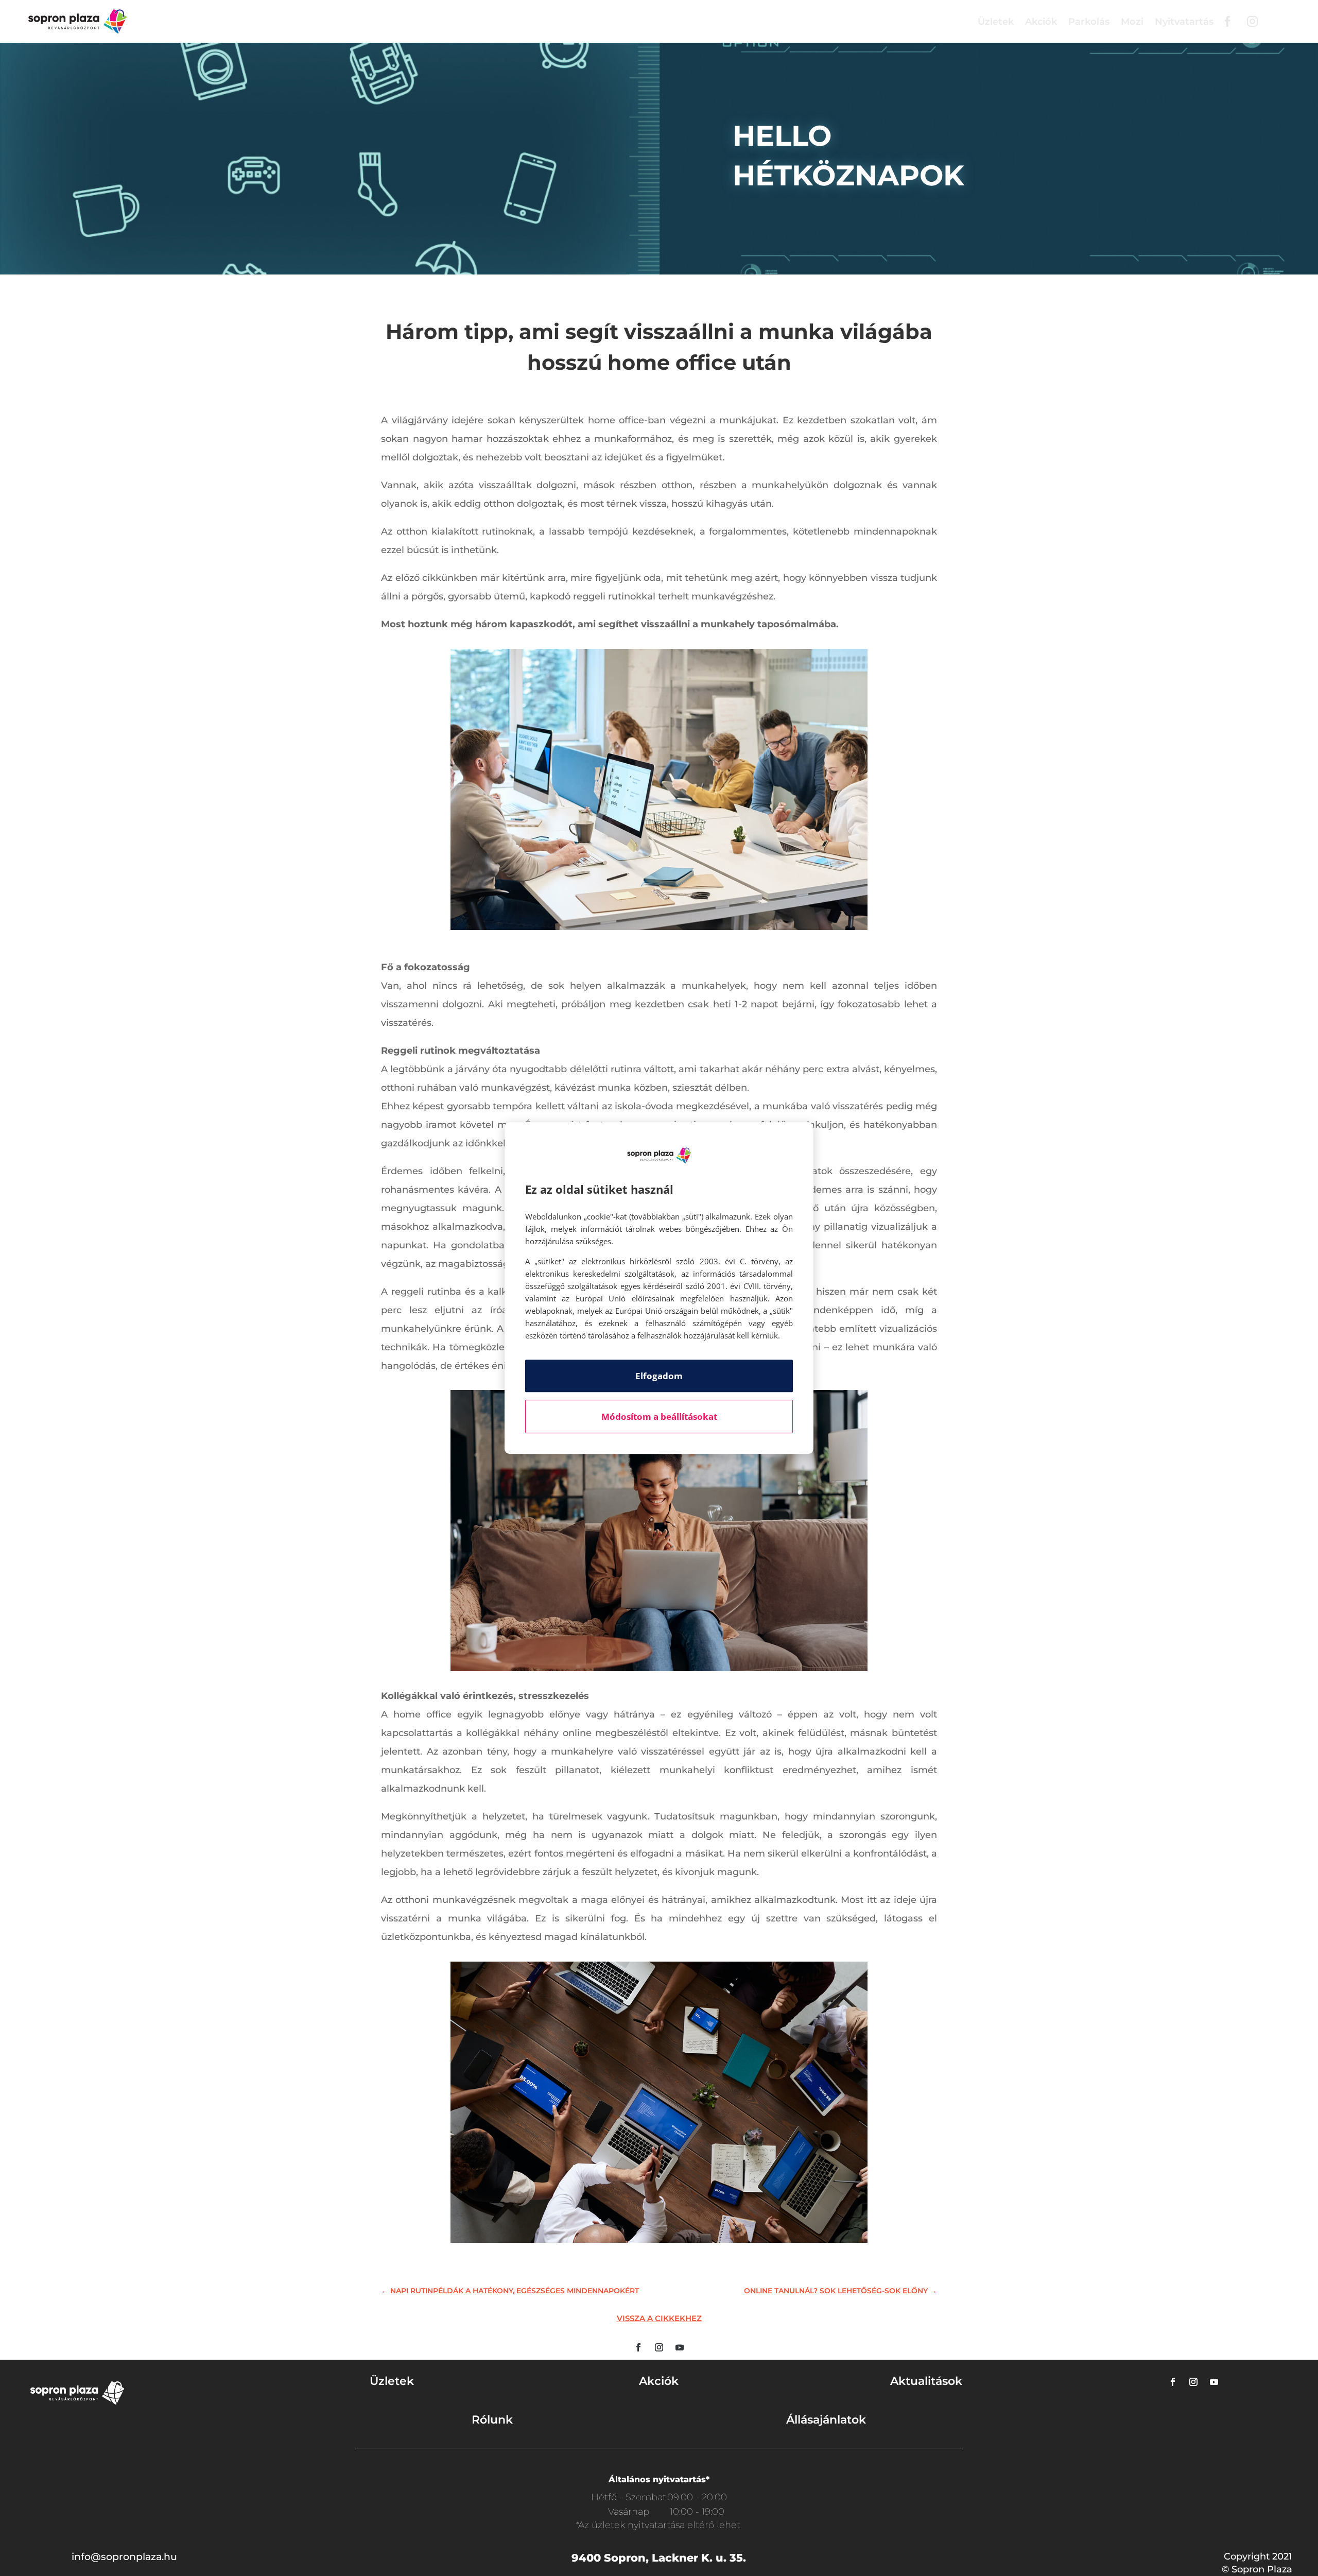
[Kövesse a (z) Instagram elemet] (659, 2347)
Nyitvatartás (1184, 22)
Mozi (1132, 22)
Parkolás (1089, 22)
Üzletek (996, 22)
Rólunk (492, 2420)
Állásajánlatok (826, 2420)
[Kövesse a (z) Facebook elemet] (638, 2347)
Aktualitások (926, 2381)
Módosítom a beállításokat (659, 1416)
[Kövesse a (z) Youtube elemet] (680, 2347)
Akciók (1041, 22)
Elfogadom (659, 1376)
